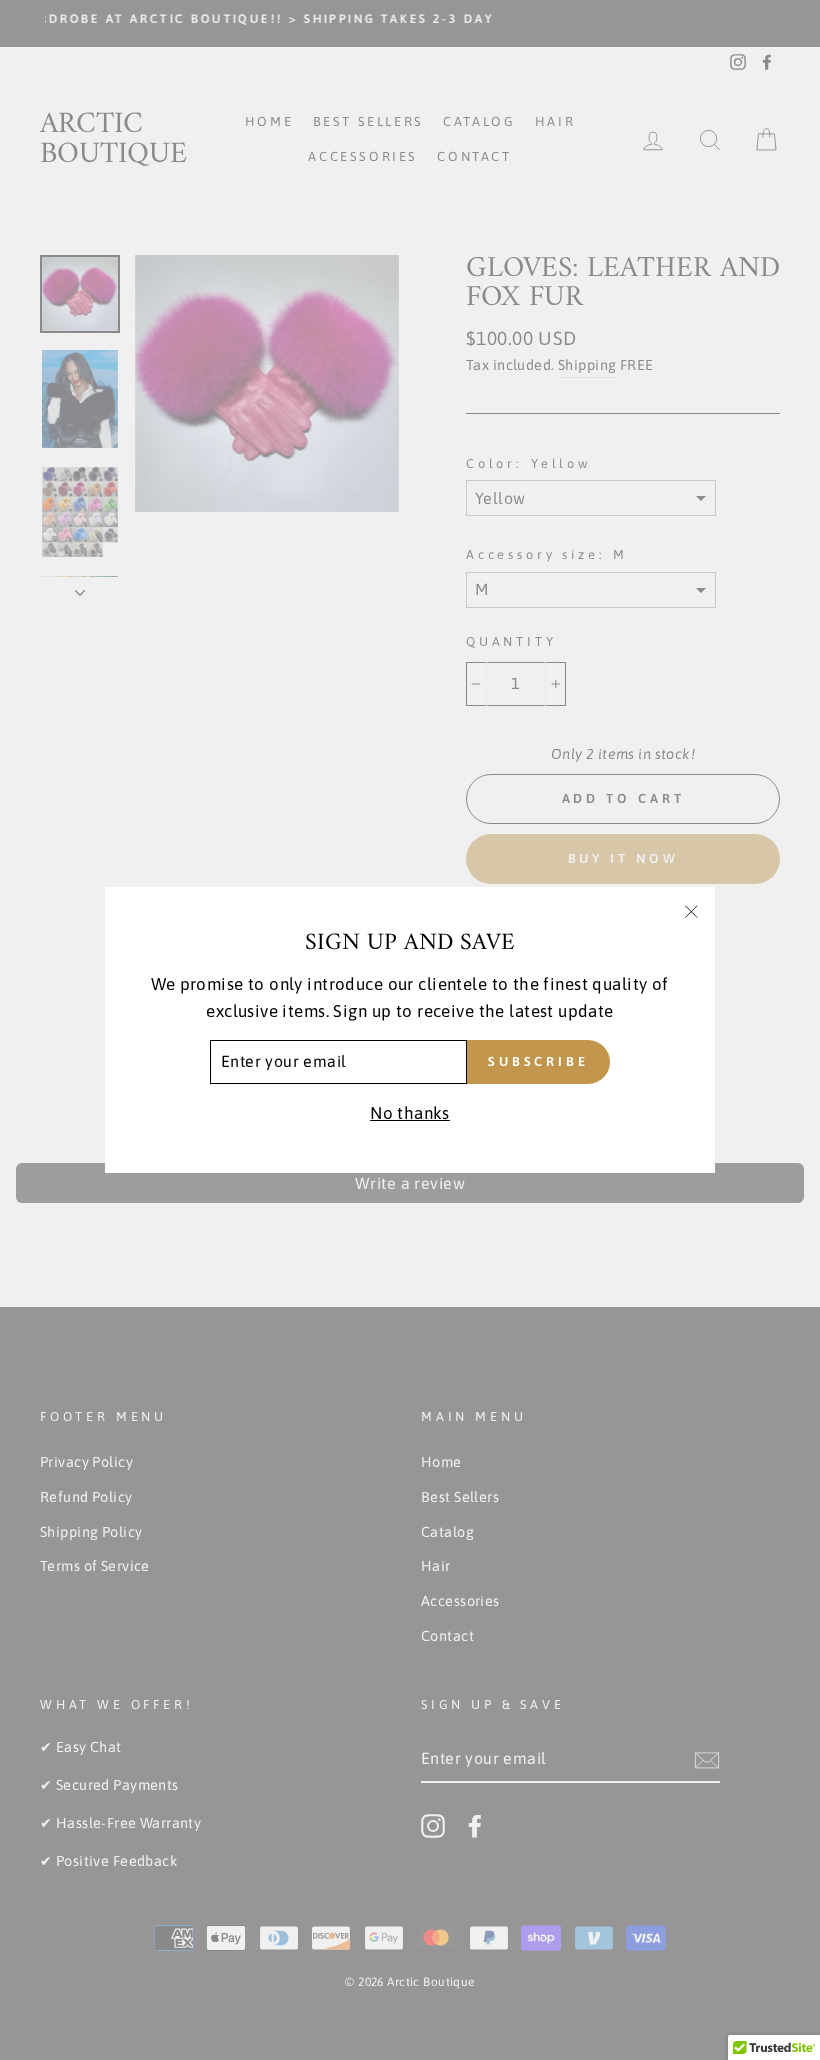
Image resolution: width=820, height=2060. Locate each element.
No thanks (410, 1113)
